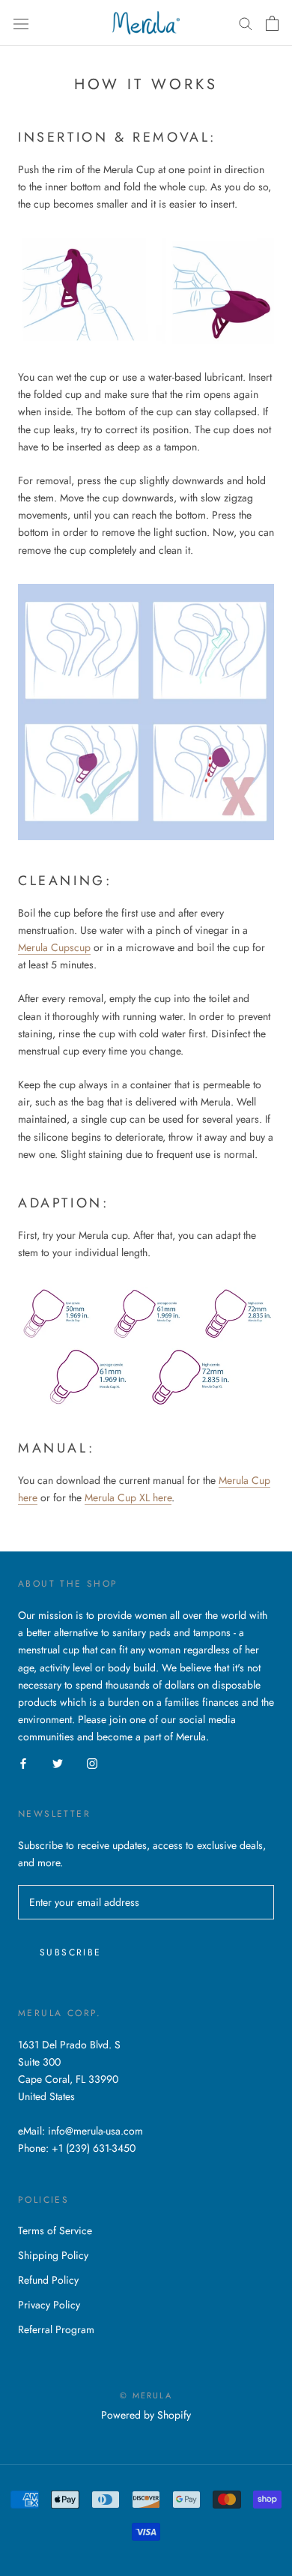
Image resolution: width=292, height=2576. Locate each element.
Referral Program (56, 2329)
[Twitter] (58, 1762)
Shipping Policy (53, 2255)
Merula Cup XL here (128, 1497)
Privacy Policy (49, 2305)
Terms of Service (55, 2230)
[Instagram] (92, 1762)
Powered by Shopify (146, 2415)
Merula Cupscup (54, 947)
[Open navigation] (21, 23)
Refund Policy (48, 2280)
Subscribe (71, 1952)
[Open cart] (272, 23)
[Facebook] (23, 1762)
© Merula (146, 2395)
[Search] (246, 23)
